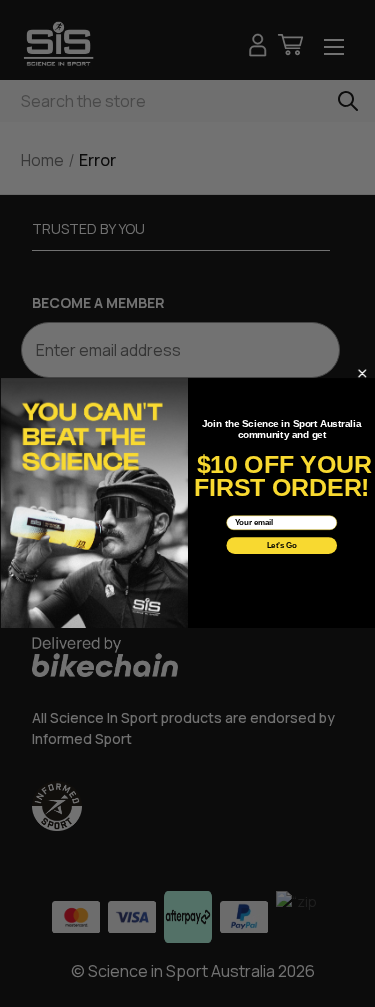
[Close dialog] (361, 374)
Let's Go (281, 546)
